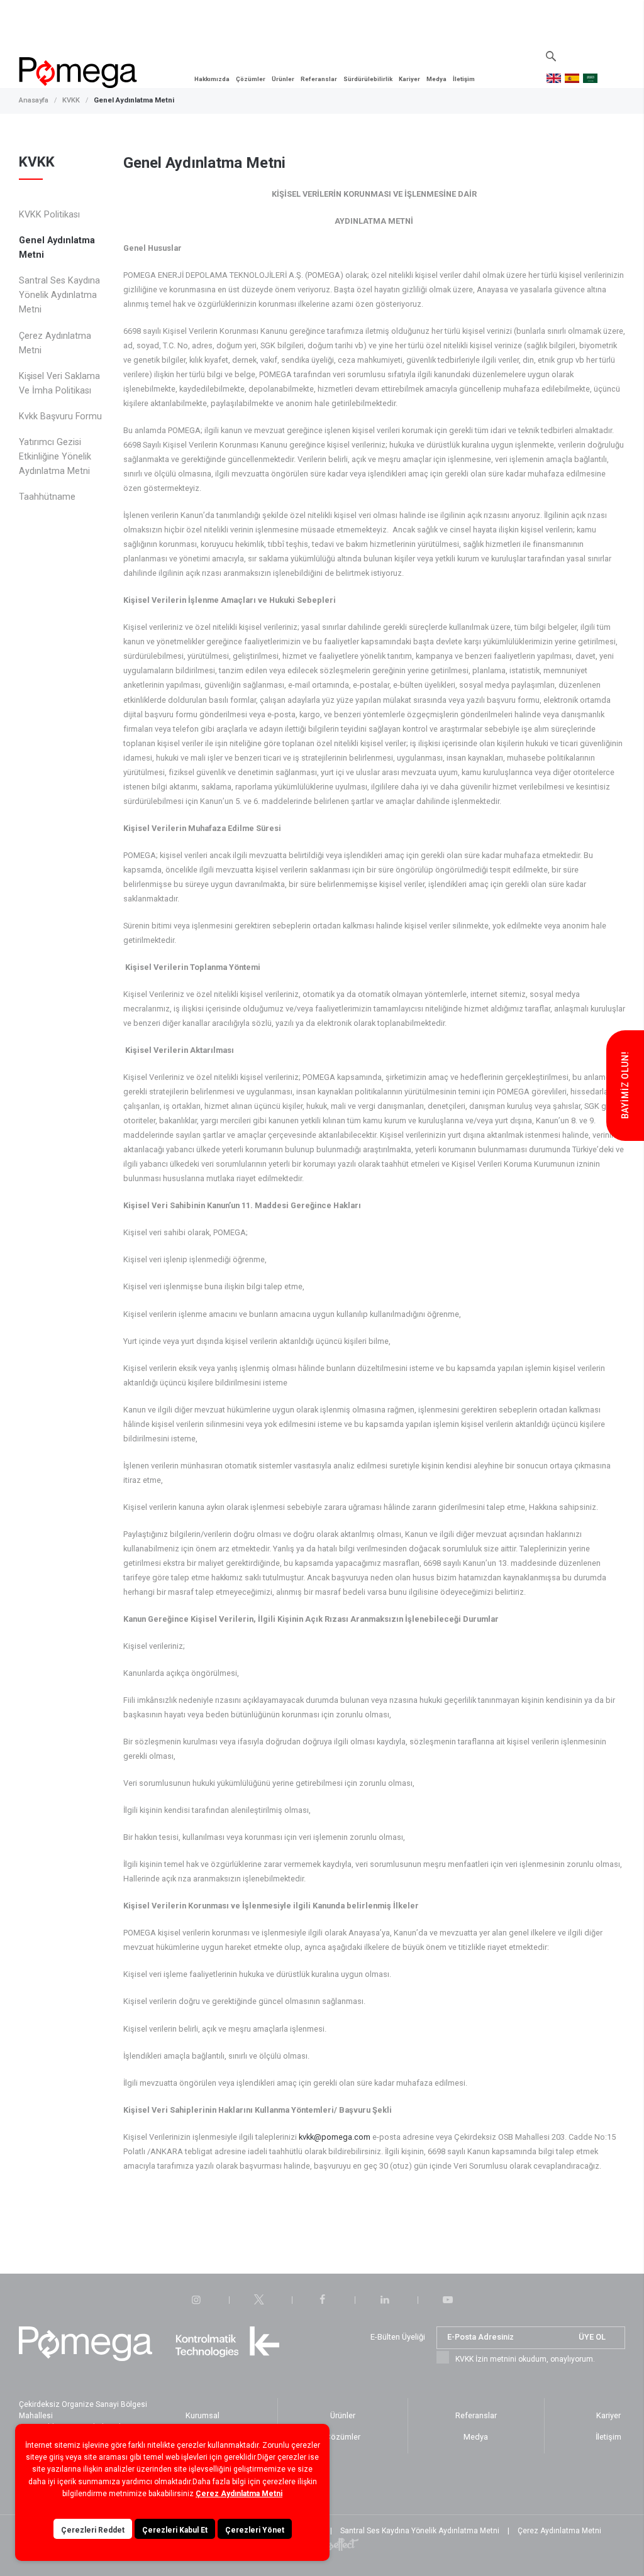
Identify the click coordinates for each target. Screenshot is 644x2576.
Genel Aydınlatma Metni (134, 100)
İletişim (464, 79)
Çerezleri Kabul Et (175, 2530)
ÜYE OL (592, 2337)
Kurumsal (203, 2415)
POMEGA (78, 73)
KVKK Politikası (49, 215)
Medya (436, 79)
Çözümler (251, 79)
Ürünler (283, 79)
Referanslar (319, 79)
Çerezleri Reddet (93, 2530)
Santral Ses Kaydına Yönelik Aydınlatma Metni (59, 295)
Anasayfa (34, 100)
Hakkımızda (212, 79)
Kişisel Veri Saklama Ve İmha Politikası (59, 383)
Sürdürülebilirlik (368, 79)
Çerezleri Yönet (255, 2530)
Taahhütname (47, 497)
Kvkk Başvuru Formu (60, 416)
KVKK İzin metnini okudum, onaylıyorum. (525, 2359)
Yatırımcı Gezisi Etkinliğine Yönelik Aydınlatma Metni (55, 457)
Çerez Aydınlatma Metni (55, 343)
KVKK (71, 100)
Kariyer (409, 79)
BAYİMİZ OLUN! (625, 1086)
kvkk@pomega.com (335, 2137)
